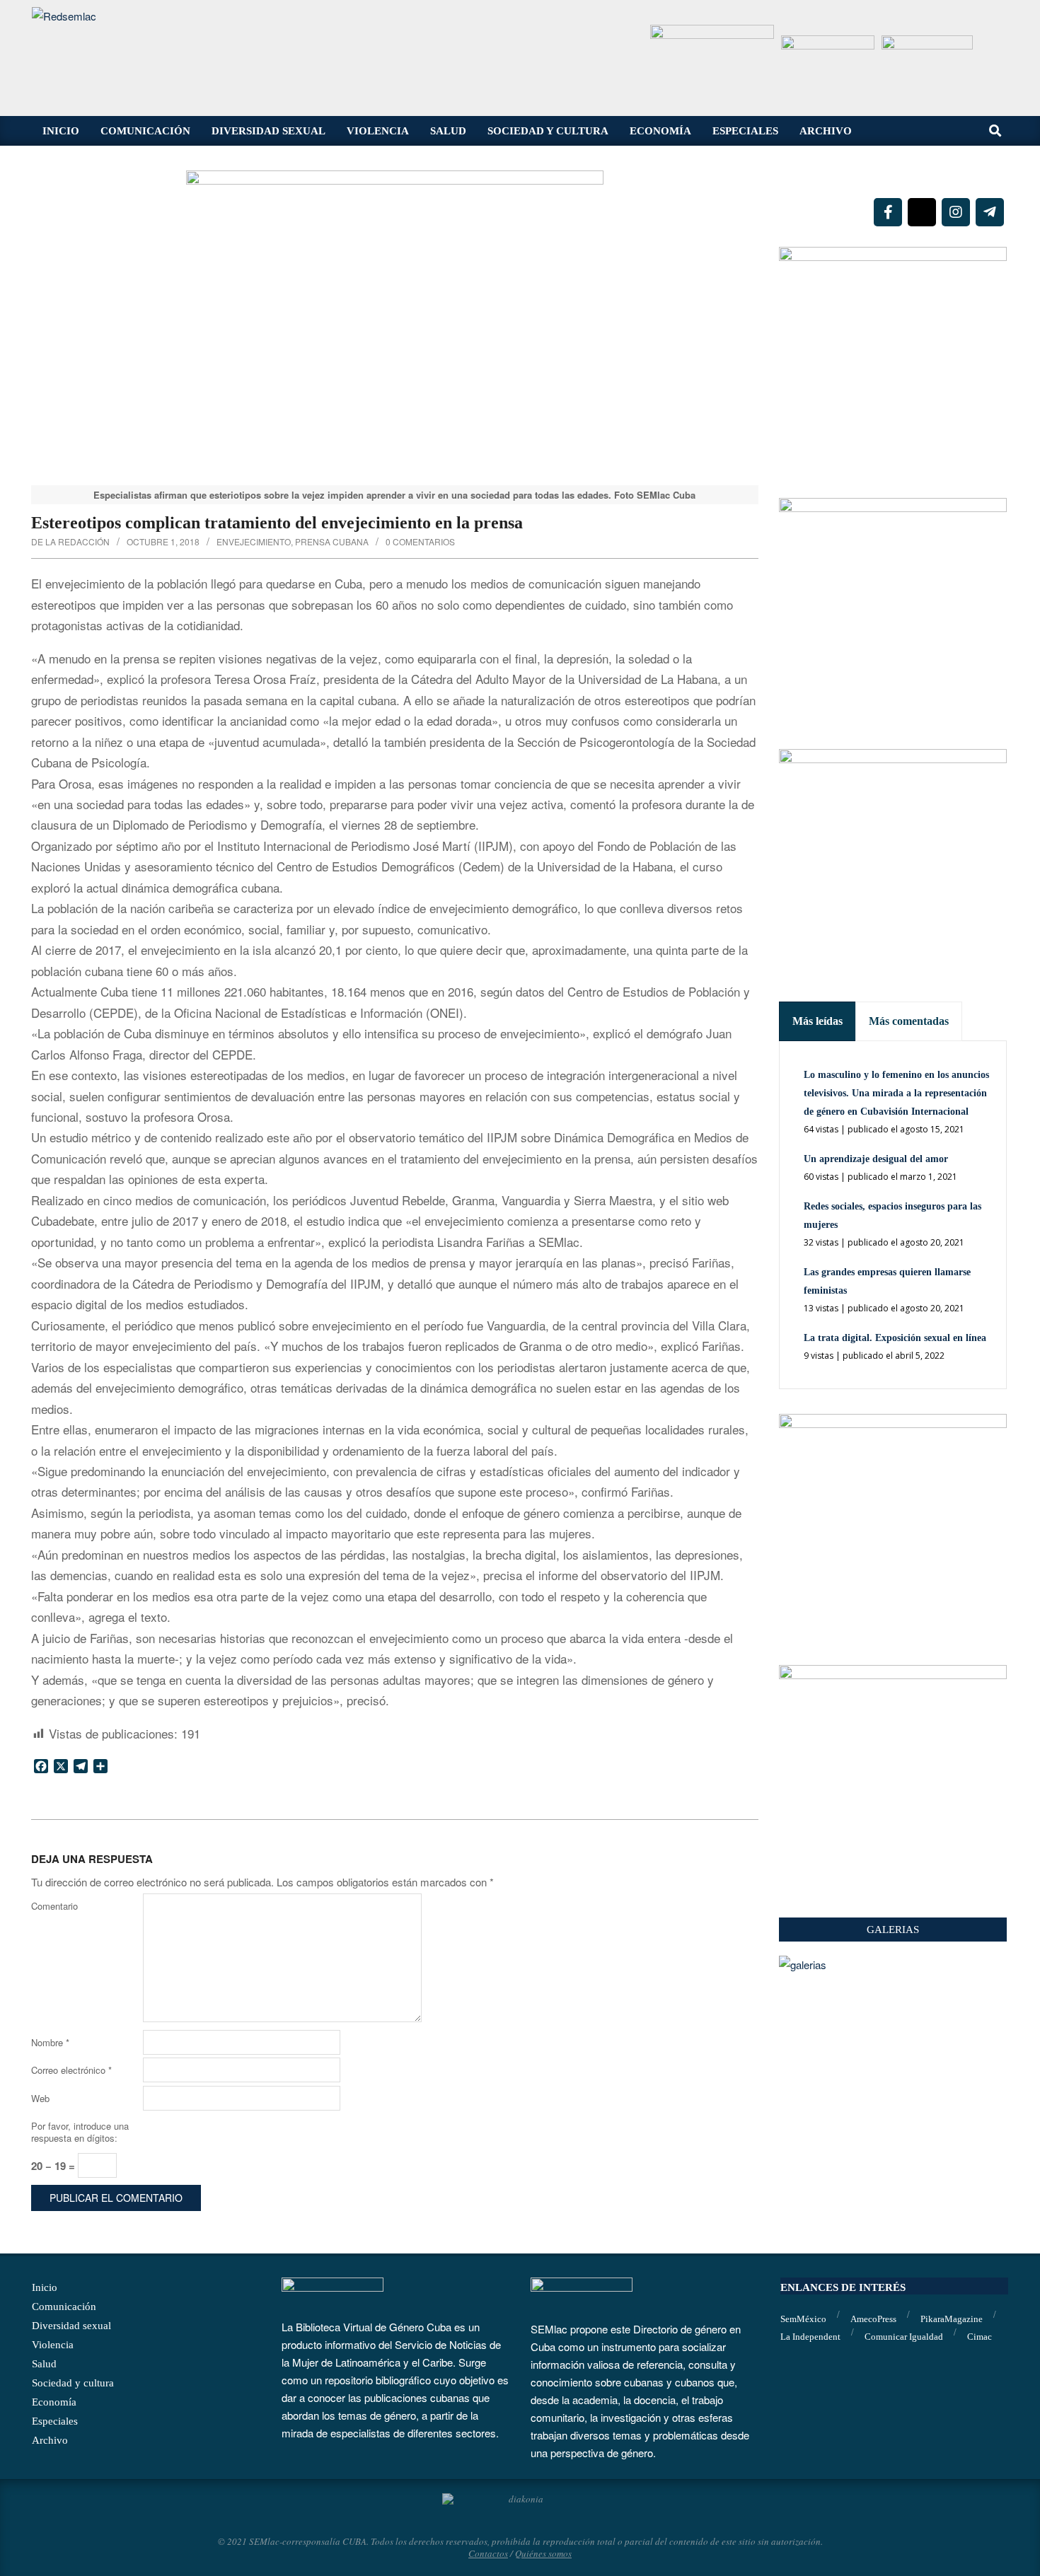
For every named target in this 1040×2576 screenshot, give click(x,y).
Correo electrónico (71, 2070)
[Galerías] (893, 1965)
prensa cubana (332, 541)
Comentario (54, 1906)
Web (40, 2098)
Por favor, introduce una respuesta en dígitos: (80, 2132)
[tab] (817, 1021)
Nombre (50, 2042)
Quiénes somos (543, 2553)
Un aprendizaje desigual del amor (876, 1159)
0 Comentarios (420, 541)
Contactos (488, 2553)
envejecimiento (254, 541)
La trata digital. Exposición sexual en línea (895, 1338)
